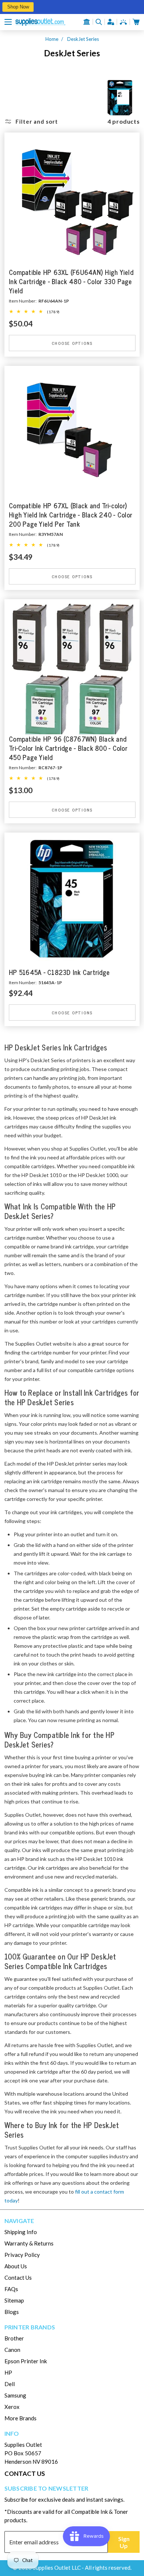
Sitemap (14, 2300)
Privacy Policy (22, 2255)
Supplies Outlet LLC (57, 2568)
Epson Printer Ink (26, 2361)
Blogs (12, 2312)
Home (52, 39)
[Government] (87, 22)
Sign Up (124, 2542)
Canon (12, 2350)
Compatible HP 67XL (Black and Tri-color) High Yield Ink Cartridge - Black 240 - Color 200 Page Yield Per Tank (71, 515)
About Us (16, 2266)
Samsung (15, 2395)
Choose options (72, 343)
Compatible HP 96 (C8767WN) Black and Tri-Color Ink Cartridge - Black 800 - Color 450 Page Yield (68, 748)
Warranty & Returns (29, 2243)
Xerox (12, 2407)
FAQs (11, 2289)
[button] (8, 22)
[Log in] (111, 22)
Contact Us (18, 2278)
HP (8, 2372)
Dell (10, 2384)
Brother (14, 2338)
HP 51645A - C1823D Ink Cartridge (59, 973)
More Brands (20, 2418)
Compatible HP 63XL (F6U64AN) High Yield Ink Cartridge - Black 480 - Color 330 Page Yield (71, 281)
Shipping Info (21, 2232)
